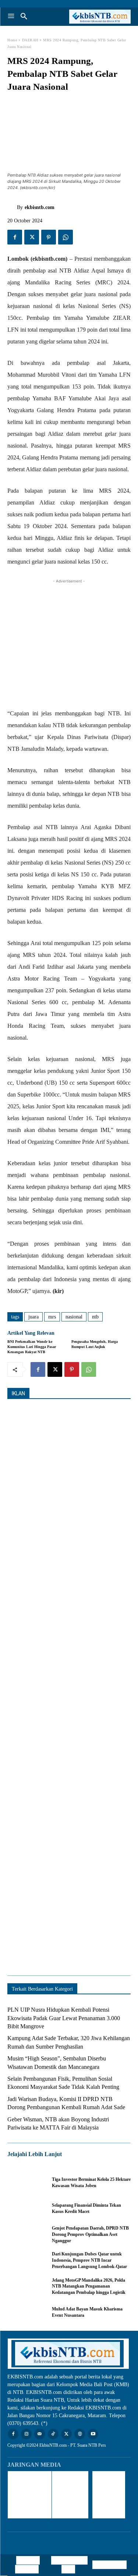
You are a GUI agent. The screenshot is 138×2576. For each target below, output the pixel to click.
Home (12, 40)
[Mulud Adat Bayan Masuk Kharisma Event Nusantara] (26, 2312)
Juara (33, 1317)
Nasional (74, 1317)
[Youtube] (93, 2434)
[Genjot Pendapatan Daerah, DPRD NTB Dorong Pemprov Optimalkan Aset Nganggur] (26, 2234)
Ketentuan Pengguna (27, 2565)
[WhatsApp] (66, 237)
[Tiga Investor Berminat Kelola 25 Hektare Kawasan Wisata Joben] (26, 2183)
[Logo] (100, 17)
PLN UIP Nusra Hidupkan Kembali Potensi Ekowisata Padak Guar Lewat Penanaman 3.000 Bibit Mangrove (64, 2018)
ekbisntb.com (40, 207)
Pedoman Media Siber (71, 2565)
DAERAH (30, 40)
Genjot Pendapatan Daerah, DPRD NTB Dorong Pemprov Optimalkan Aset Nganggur (90, 2234)
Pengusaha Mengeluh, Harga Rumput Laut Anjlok (95, 1344)
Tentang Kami (109, 2565)
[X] (32, 237)
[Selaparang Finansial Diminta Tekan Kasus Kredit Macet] (26, 2209)
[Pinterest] (49, 237)
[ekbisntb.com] (12, 208)
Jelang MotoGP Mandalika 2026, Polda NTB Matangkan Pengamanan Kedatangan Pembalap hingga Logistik (89, 2286)
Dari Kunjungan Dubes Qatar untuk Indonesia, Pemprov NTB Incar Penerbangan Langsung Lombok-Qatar (89, 2260)
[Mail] (40, 2434)
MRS (52, 1317)
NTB (95, 1317)
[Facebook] (15, 237)
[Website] (80, 2434)
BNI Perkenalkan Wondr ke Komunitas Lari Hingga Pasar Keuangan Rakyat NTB (32, 1347)
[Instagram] (26, 2434)
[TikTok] (53, 2434)
